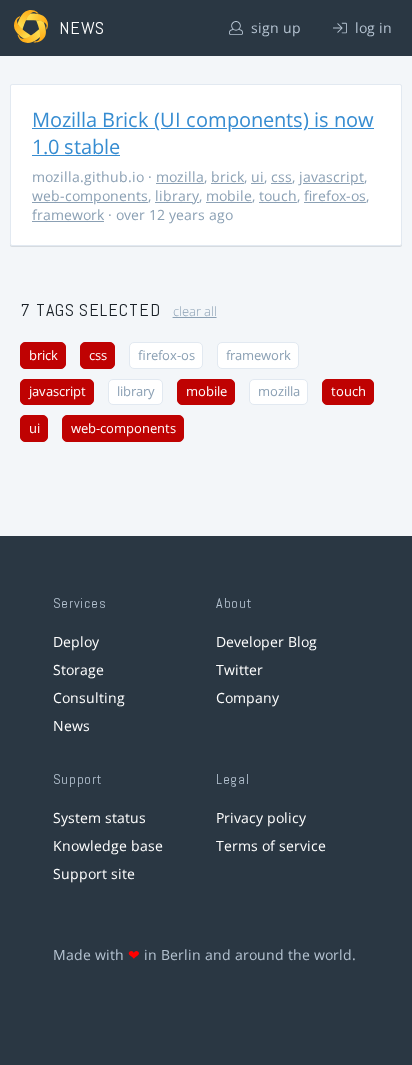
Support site (94, 873)
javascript (331, 176)
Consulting (89, 697)
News (71, 725)
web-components (90, 195)
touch (278, 195)
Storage (78, 669)
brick (227, 176)
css (281, 176)
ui (257, 176)
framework (68, 214)
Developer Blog (266, 641)
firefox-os (335, 195)
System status (99, 817)
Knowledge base (108, 845)
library (177, 195)
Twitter (239, 669)
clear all (195, 311)
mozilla (180, 176)
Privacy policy (261, 817)
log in (371, 27)
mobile (229, 195)
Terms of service (271, 845)
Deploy (76, 641)
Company (247, 697)
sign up (274, 27)
